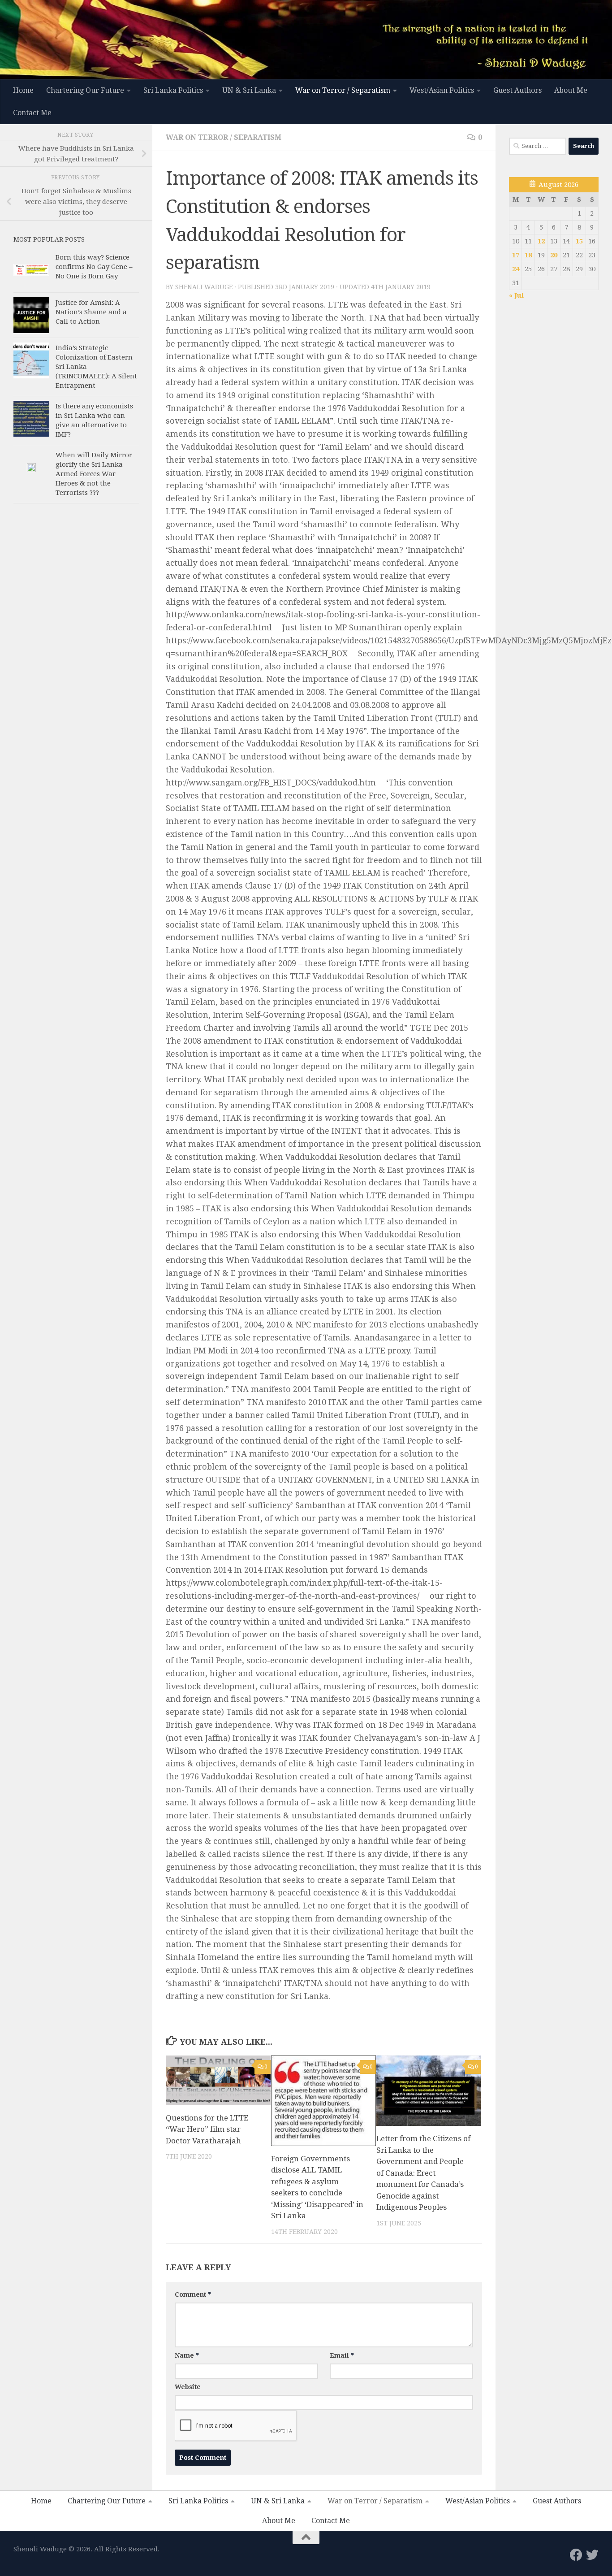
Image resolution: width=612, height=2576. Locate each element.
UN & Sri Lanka (249, 90)
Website (188, 2387)
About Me (571, 90)
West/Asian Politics (442, 90)
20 (554, 255)
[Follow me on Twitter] (592, 2555)
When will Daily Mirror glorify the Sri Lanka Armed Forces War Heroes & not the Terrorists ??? (94, 474)
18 (528, 255)
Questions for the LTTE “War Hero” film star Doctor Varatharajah (207, 2129)
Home (23, 90)
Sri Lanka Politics (173, 90)
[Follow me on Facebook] (576, 2555)
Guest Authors (517, 90)
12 (541, 241)
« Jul (516, 295)
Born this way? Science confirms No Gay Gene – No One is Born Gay (94, 267)
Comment (193, 2294)
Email (342, 2355)
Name (187, 2355)
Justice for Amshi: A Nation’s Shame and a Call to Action (91, 312)
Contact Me (32, 113)
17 (516, 255)
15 (579, 241)
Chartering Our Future (85, 90)
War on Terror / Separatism (343, 90)
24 (516, 269)
